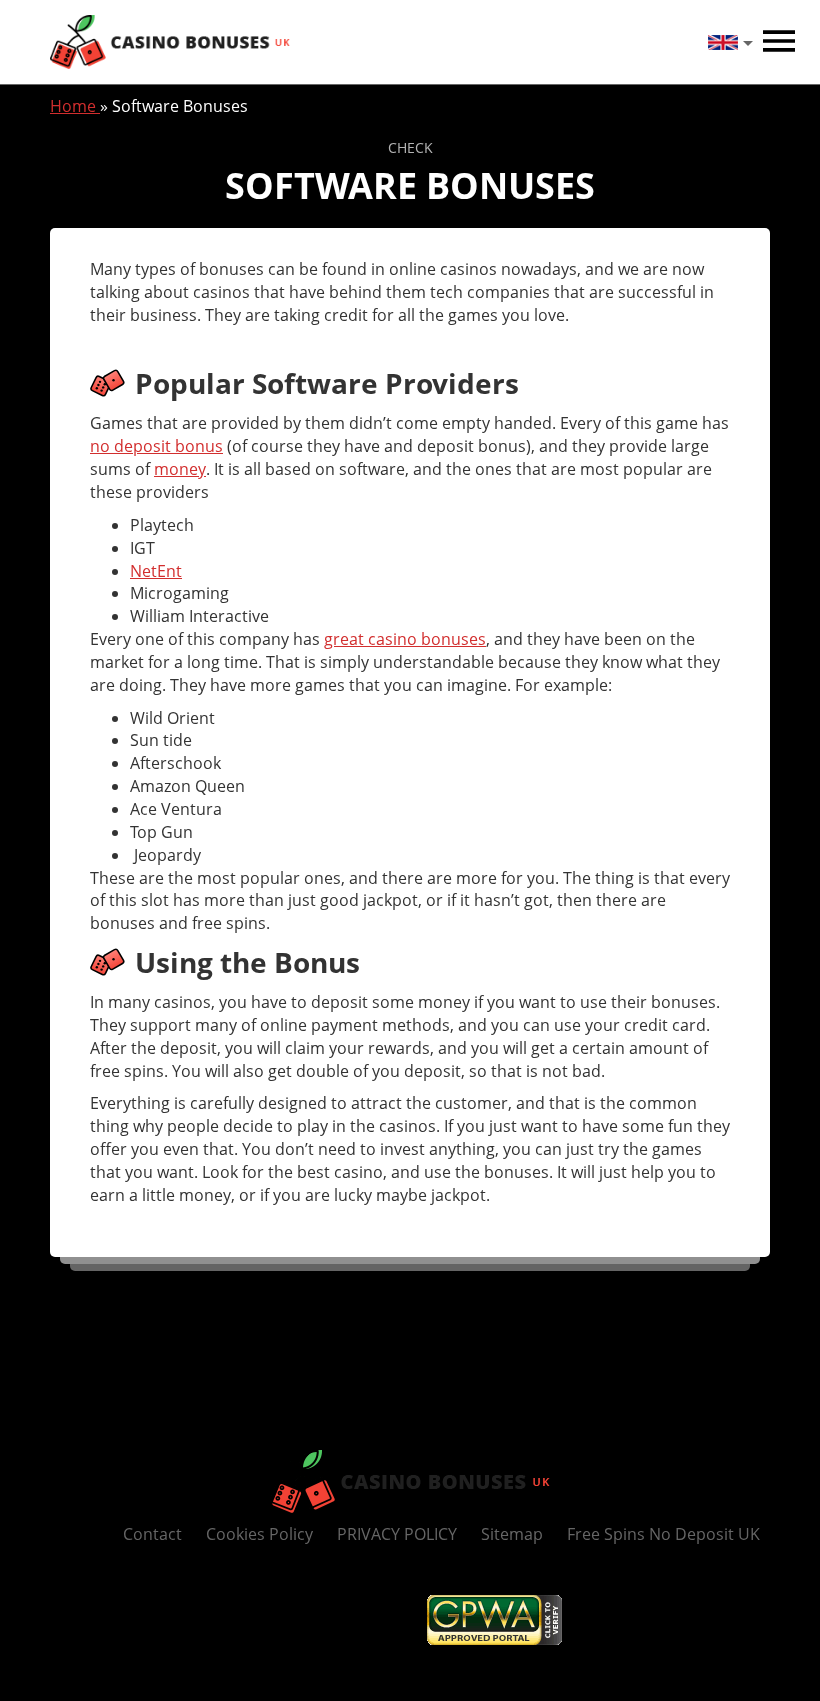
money (180, 469)
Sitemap (512, 1534)
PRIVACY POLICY (397, 1534)
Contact (152, 1534)
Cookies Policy (259, 1534)
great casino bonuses (405, 639)
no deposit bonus (156, 446)
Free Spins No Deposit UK (663, 1534)
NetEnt (156, 571)
